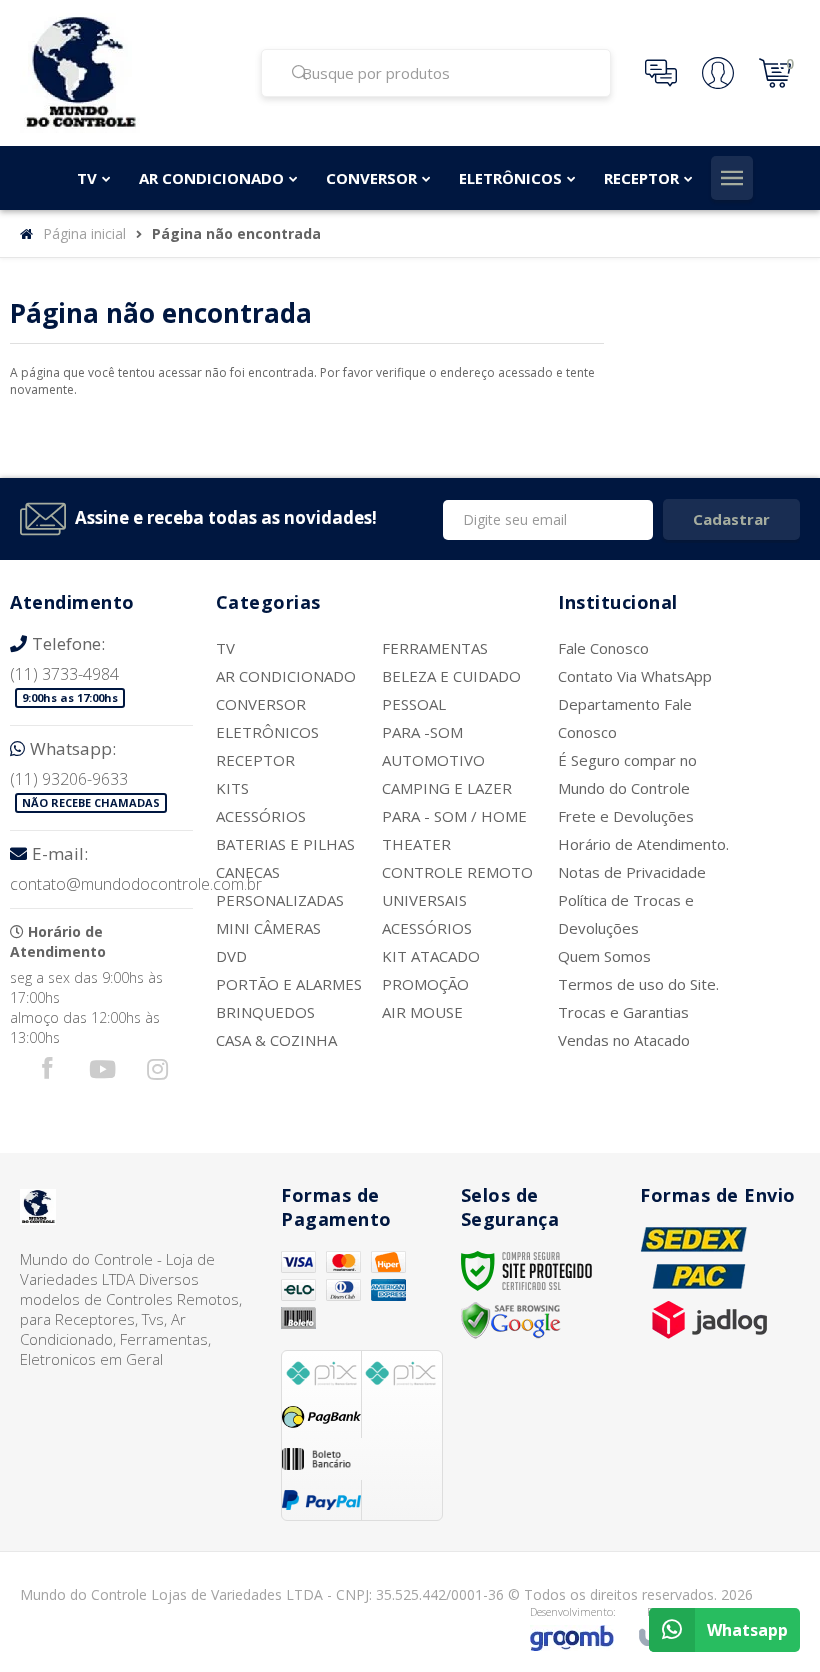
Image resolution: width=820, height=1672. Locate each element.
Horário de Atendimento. (643, 844)
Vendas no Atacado (624, 1040)
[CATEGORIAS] (732, 178)
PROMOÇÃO (425, 984)
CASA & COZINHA (276, 1040)
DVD (231, 956)
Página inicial (84, 233)
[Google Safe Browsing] (511, 1319)
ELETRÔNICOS (267, 732)
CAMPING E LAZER (447, 788)
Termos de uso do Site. (638, 984)
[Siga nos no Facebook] (47, 1072)
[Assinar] (731, 519)
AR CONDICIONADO (286, 676)
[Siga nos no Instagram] (157, 1073)
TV (225, 648)
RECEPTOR (255, 760)
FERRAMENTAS (435, 648)
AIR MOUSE (422, 1012)
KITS (232, 788)
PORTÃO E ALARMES (289, 984)
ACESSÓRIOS (261, 816)
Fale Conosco (603, 648)
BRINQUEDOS (265, 1012)
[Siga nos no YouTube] (102, 1073)
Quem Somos (604, 956)
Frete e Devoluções (626, 816)
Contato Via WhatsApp (635, 676)
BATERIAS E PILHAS (285, 844)
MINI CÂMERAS (268, 928)
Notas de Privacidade (632, 872)
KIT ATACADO (431, 956)
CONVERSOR (261, 704)
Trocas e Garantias (623, 1012)
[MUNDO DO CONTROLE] (128, 73)
